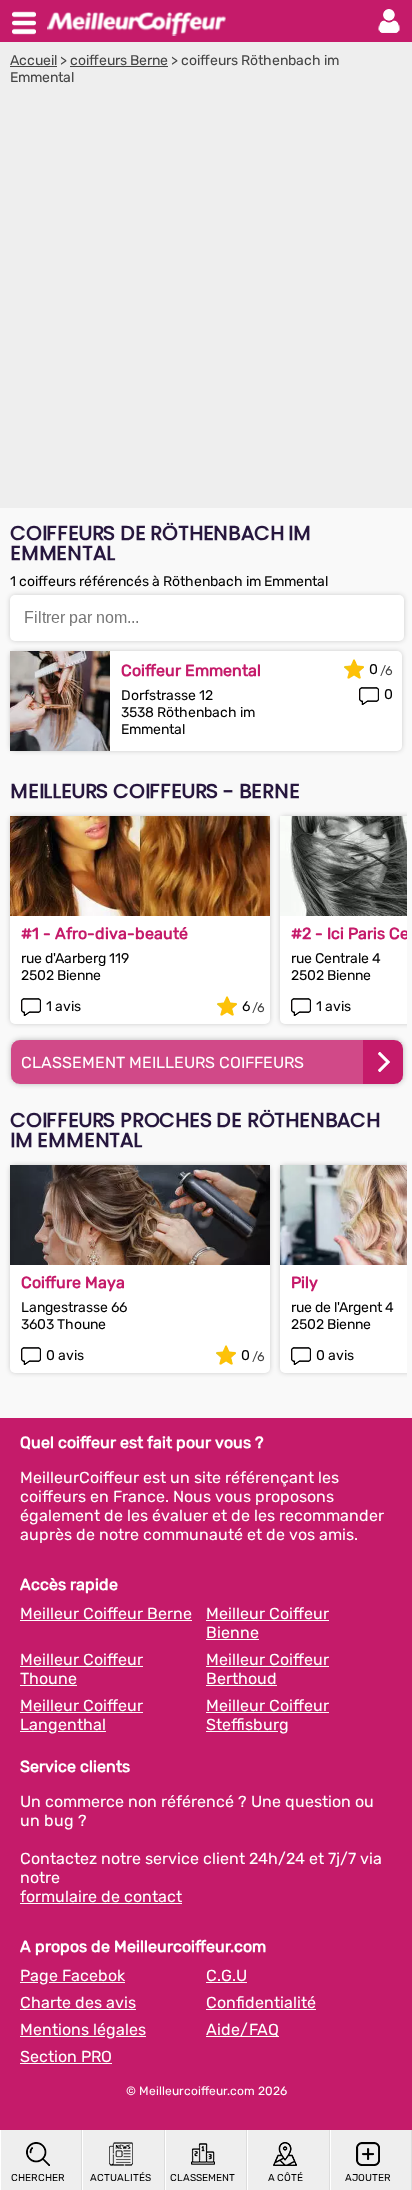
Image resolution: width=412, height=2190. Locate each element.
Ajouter (368, 2178)
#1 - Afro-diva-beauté (104, 933)
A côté (285, 2178)
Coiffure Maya (73, 1282)
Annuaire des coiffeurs (136, 21)
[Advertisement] (206, 302)
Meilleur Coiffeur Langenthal (81, 1715)
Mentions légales (83, 2029)
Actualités (120, 2178)
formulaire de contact (101, 1896)
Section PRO (66, 2056)
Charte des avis (78, 2002)
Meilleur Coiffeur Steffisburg (267, 1715)
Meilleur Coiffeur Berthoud (267, 1669)
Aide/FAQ (242, 2029)
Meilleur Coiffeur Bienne (267, 1623)
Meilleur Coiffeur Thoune (81, 1669)
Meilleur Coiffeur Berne (106, 1613)
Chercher (38, 2178)
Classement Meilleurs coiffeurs (162, 1062)
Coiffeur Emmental (191, 670)
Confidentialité (261, 2002)
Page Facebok (72, 1975)
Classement (202, 2178)
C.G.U (226, 1975)
